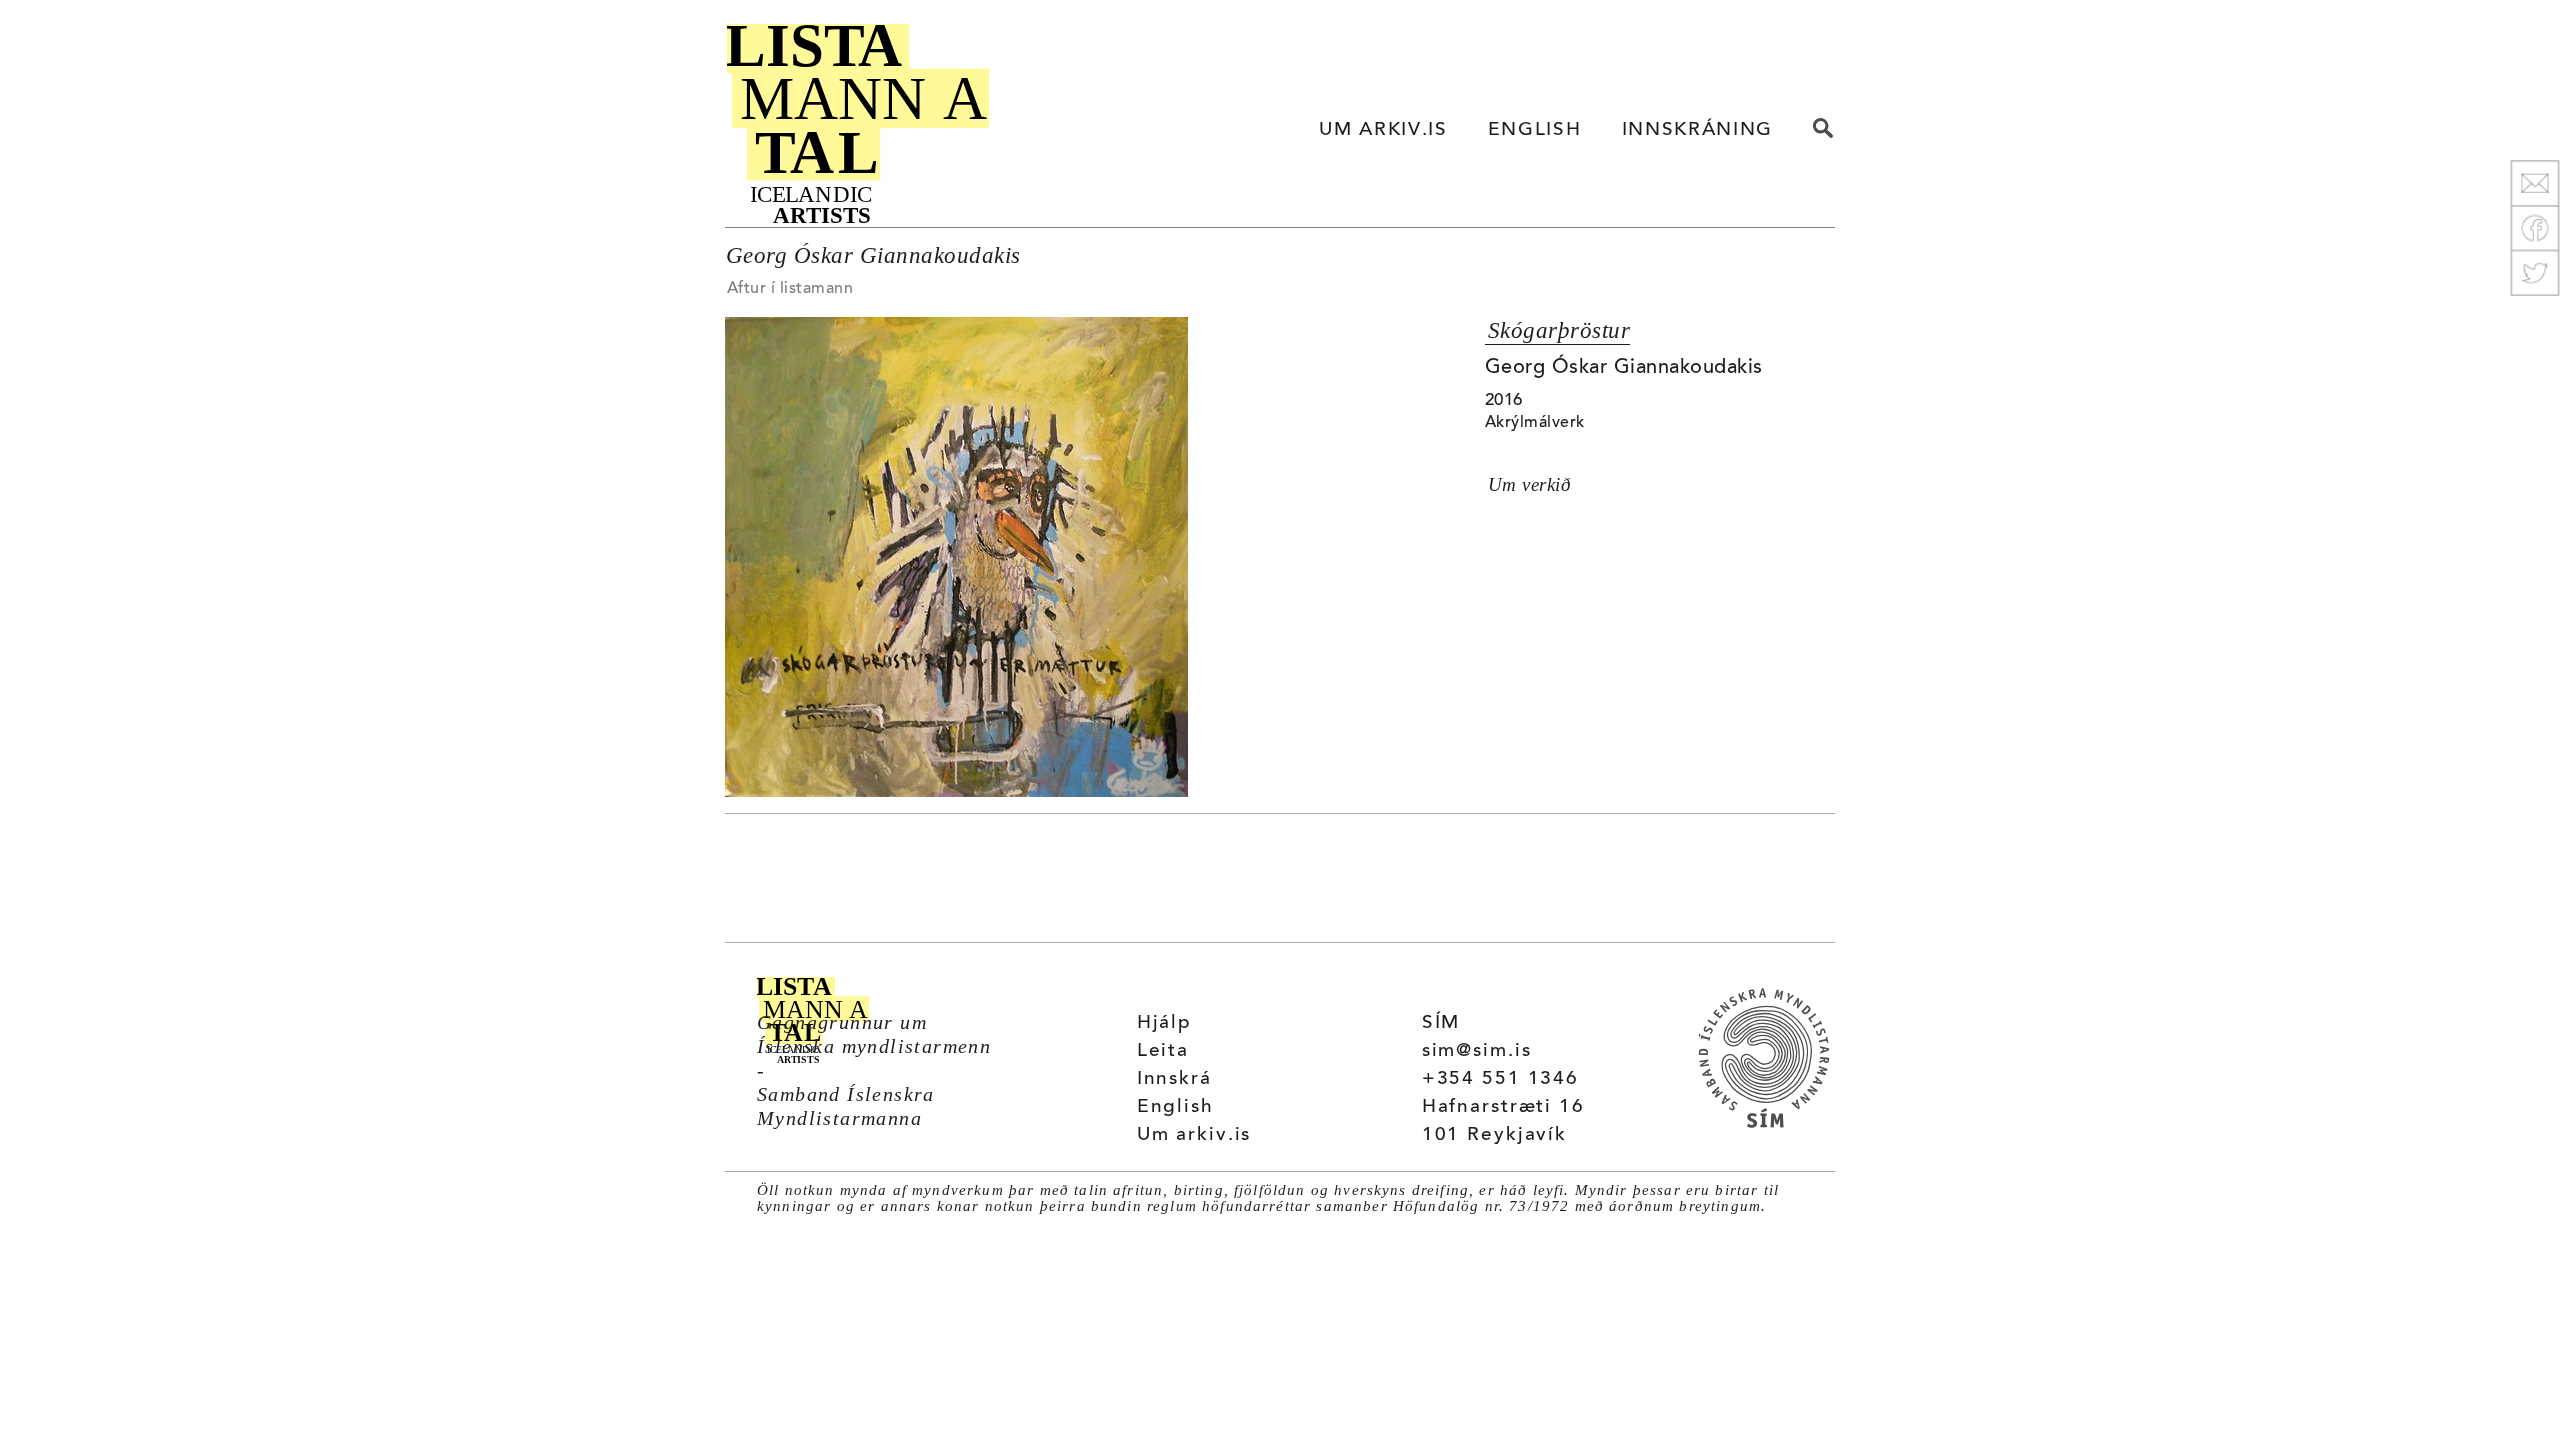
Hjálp (1164, 1023)
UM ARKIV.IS (1383, 130)
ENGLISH (1535, 130)
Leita (1163, 1051)
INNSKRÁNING (1697, 130)
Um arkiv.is (1194, 1135)
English (1175, 1107)
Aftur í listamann (790, 289)
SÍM (1441, 1023)
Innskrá (1174, 1079)
